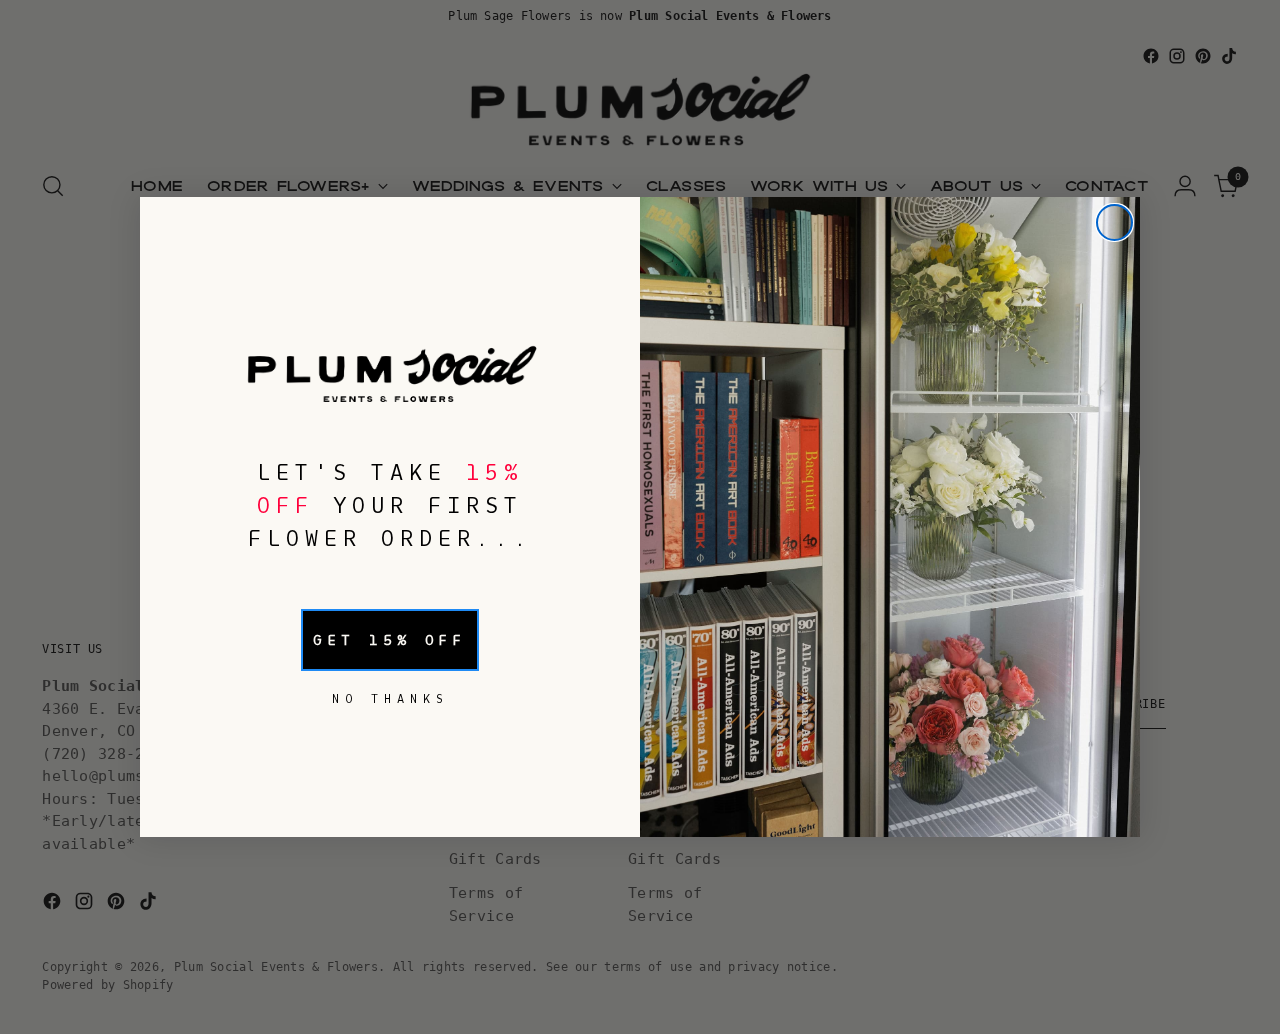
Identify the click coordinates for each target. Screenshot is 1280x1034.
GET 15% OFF (390, 640)
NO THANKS (390, 698)
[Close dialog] (1114, 222)
